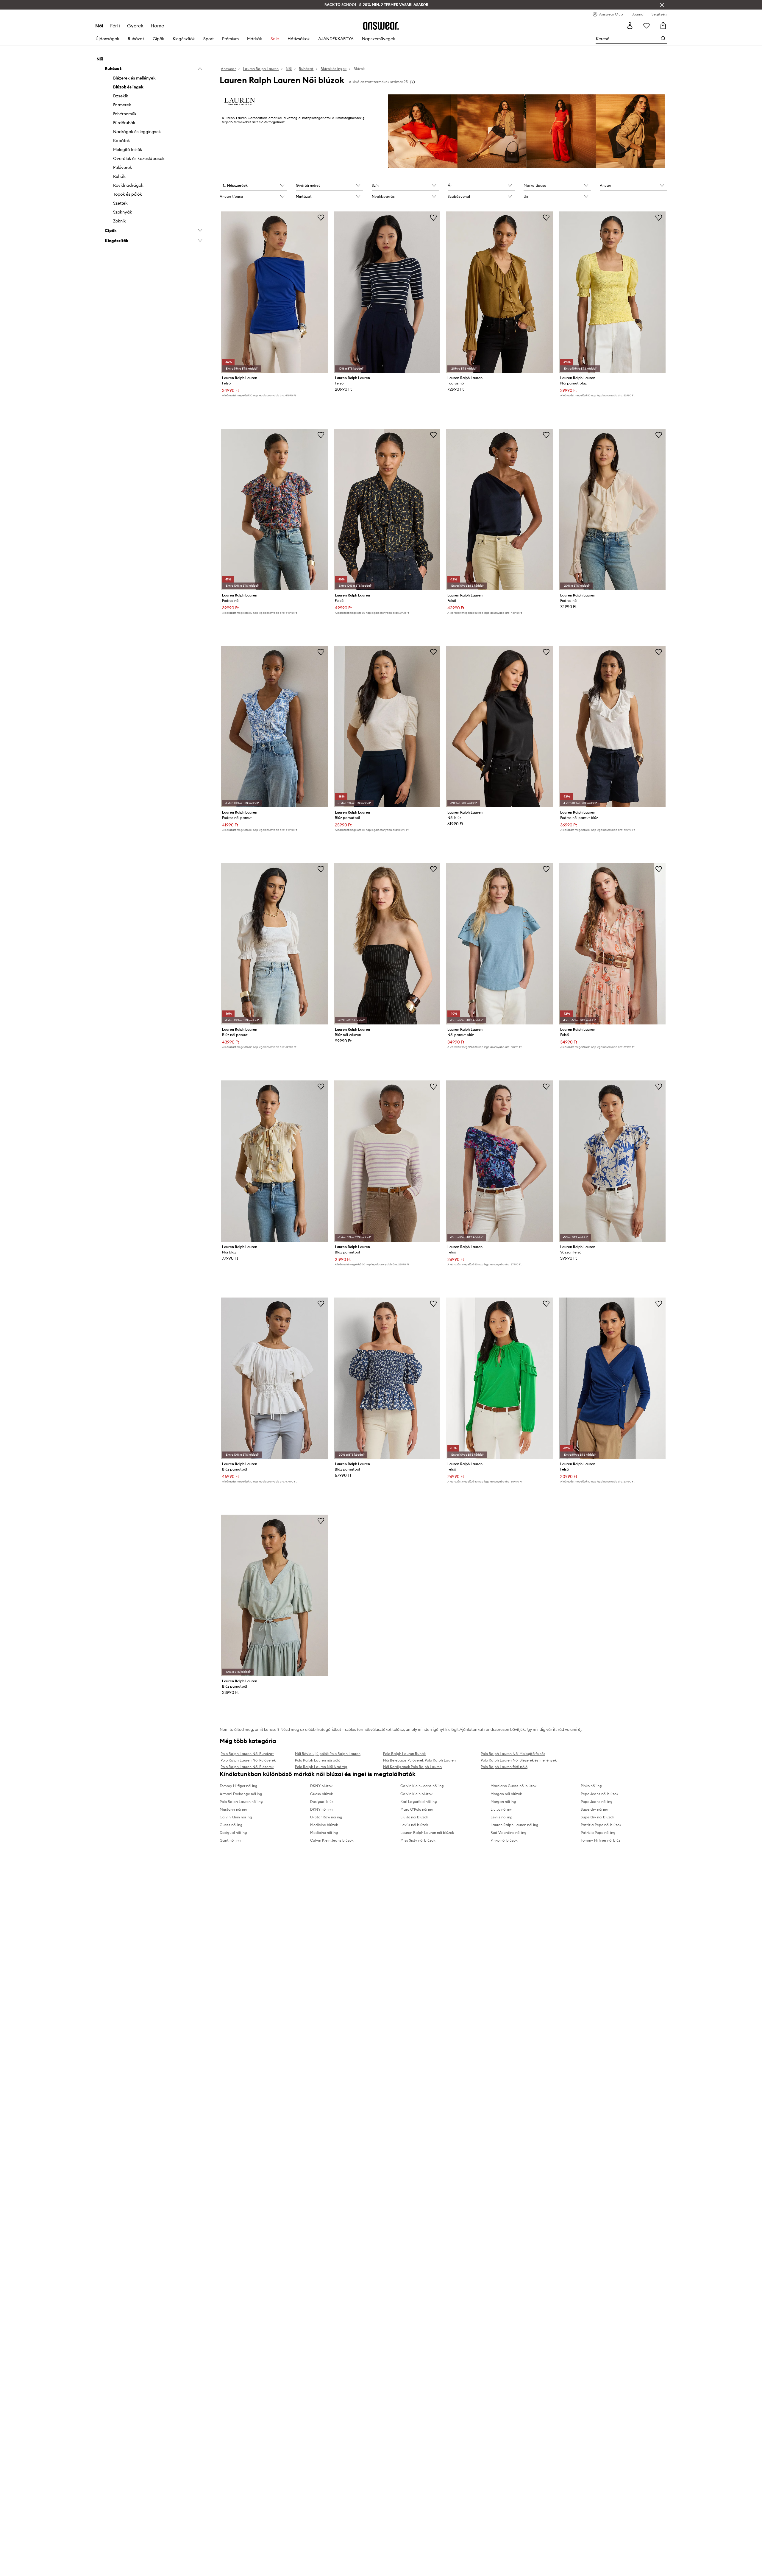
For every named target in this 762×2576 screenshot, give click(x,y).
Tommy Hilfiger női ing (239, 1786)
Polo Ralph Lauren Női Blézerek (247, 1767)
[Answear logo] (381, 26)
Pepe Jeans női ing (597, 1802)
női (99, 26)
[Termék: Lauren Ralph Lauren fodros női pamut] (274, 727)
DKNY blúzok (321, 1786)
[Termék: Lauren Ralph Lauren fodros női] (499, 292)
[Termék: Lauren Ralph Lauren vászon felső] (612, 1161)
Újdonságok (107, 39)
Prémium (230, 39)
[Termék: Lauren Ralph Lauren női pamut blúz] (612, 292)
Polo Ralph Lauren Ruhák (404, 1754)
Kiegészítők (184, 39)
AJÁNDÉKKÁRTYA (336, 39)
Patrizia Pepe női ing (598, 1833)
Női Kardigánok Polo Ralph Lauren (412, 1767)
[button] (253, 186)
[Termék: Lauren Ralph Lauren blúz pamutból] (387, 727)
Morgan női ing (503, 1802)
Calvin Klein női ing (236, 1817)
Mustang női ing (234, 1809)
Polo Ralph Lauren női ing (241, 1802)
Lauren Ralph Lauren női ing (514, 1825)
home (157, 26)
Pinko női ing (591, 1786)
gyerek (135, 26)
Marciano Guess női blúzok (513, 1786)
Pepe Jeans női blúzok (599, 1794)
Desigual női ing (233, 1833)
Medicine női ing (324, 1833)
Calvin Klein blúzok (416, 1794)
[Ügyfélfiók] (630, 26)
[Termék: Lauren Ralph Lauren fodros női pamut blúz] (612, 727)
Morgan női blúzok (506, 1794)
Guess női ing (231, 1825)
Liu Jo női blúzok (414, 1817)
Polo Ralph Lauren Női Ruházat (247, 1754)
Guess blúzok (321, 1794)
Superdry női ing (595, 1809)
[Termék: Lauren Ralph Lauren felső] (274, 292)
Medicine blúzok (324, 1825)
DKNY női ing (321, 1809)
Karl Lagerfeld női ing (419, 1802)
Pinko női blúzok (504, 1840)
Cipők (159, 39)
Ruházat (136, 39)
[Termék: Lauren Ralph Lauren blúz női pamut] (274, 944)
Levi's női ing (502, 1817)
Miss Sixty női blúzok (418, 1840)
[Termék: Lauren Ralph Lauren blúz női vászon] (387, 944)
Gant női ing (230, 1840)
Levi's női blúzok (414, 1825)
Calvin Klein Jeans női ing (422, 1786)
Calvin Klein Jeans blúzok (332, 1840)
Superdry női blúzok (597, 1817)
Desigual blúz (322, 1802)
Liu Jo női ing (502, 1809)
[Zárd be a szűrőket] (662, 5)
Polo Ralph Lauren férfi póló (504, 1767)
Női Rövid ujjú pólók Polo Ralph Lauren (328, 1754)
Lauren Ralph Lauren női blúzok (427, 1833)
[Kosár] (663, 26)
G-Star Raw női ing (326, 1817)
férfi (115, 26)
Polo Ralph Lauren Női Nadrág (321, 1767)
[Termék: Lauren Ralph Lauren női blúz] (499, 727)
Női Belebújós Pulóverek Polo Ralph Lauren (419, 1760)
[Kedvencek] (647, 26)
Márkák (255, 39)
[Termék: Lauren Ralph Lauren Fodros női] (274, 510)
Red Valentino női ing (509, 1833)
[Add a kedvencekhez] (321, 217)
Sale (275, 39)
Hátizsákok (299, 39)
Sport (209, 39)
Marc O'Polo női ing (417, 1809)
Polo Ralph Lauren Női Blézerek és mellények (519, 1760)
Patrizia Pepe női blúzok (601, 1825)
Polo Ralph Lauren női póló (318, 1760)
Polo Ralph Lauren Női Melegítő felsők (513, 1754)
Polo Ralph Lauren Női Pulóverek (248, 1760)
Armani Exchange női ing (241, 1794)
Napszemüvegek (379, 39)
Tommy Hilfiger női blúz (601, 1840)
